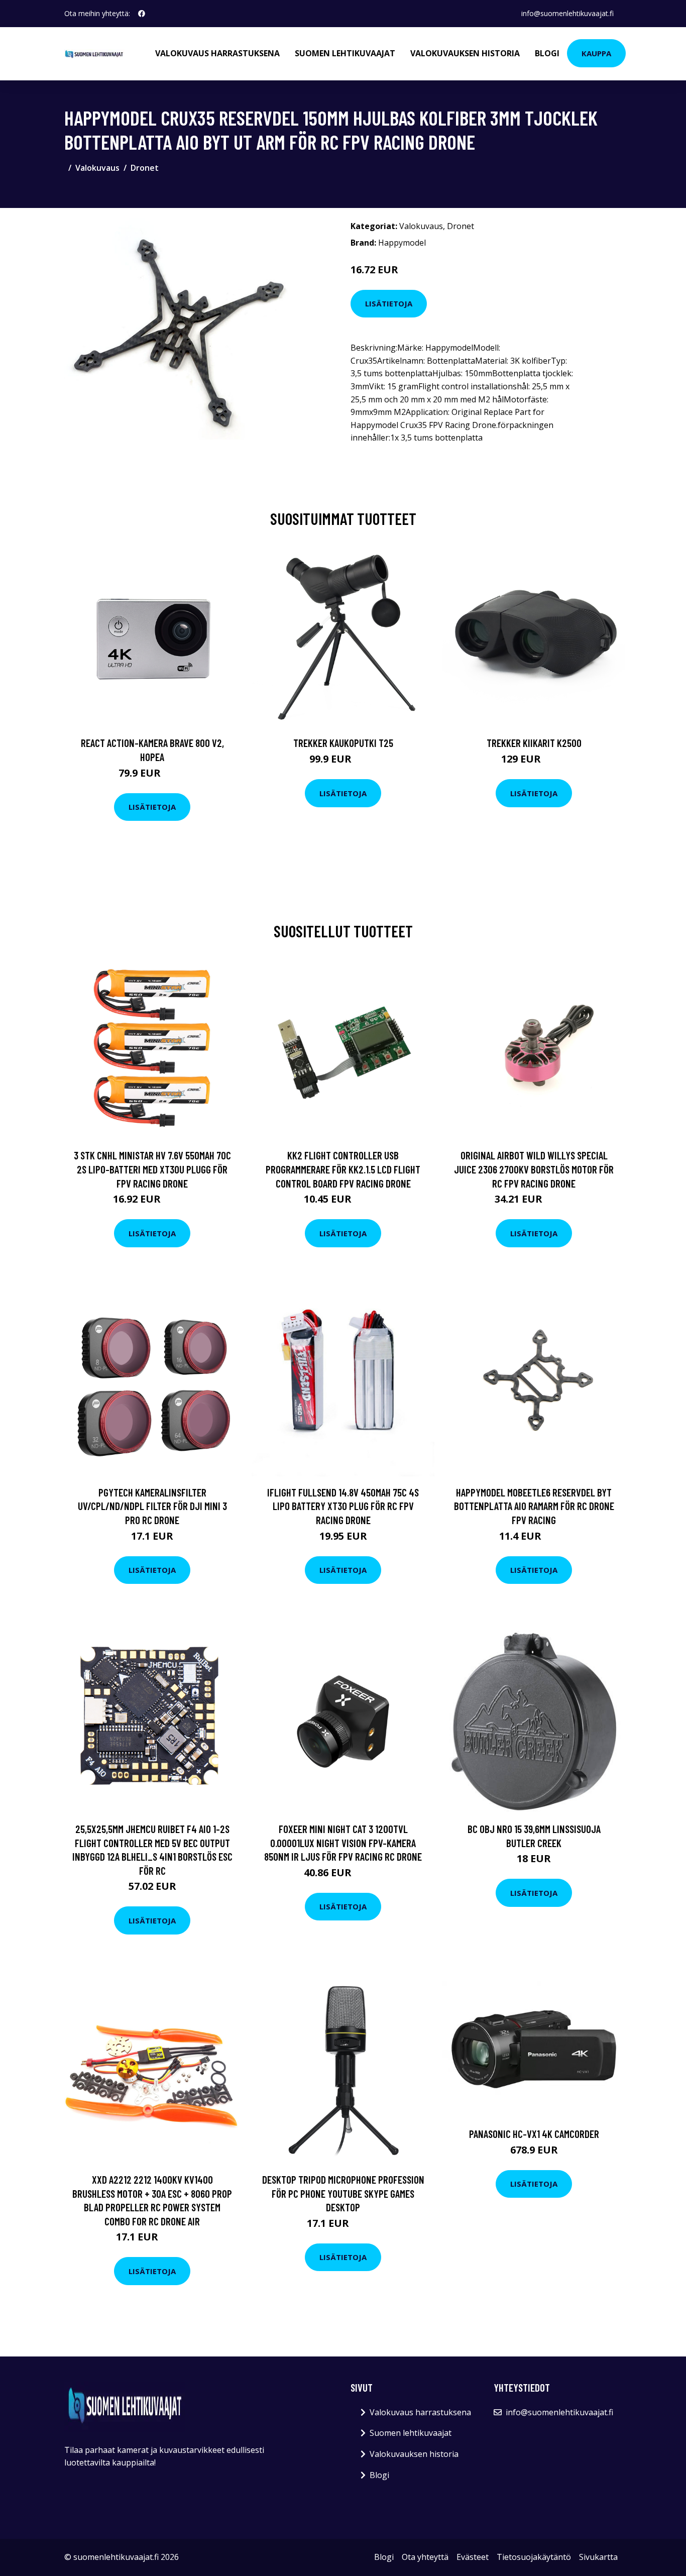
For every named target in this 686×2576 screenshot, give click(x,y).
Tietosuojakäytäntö (534, 2557)
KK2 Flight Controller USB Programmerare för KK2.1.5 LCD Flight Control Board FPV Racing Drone (343, 1169)
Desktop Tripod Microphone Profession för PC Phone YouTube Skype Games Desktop (343, 2193)
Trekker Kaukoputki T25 (343, 743)
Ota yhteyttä (425, 2557)
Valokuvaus (97, 168)
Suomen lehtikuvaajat (345, 53)
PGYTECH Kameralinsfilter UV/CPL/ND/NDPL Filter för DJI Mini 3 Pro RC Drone (152, 1506)
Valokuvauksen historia (465, 53)
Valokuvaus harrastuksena (217, 53)
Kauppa (596, 53)
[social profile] (142, 14)
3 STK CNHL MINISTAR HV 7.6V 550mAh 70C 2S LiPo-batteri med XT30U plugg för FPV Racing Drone (152, 1169)
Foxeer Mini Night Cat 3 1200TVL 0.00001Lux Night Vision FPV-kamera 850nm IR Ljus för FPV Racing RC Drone (343, 1843)
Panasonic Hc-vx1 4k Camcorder (534, 2134)
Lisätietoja (389, 303)
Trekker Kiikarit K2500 (534, 743)
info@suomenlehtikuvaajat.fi (567, 13)
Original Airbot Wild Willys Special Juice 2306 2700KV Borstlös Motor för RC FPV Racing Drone (534, 1169)
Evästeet (473, 2557)
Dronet (145, 168)
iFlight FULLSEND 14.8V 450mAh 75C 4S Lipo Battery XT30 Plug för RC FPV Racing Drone (343, 1506)
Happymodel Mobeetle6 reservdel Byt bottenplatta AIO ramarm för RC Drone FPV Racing (534, 1506)
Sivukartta (598, 2557)
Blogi (547, 53)
